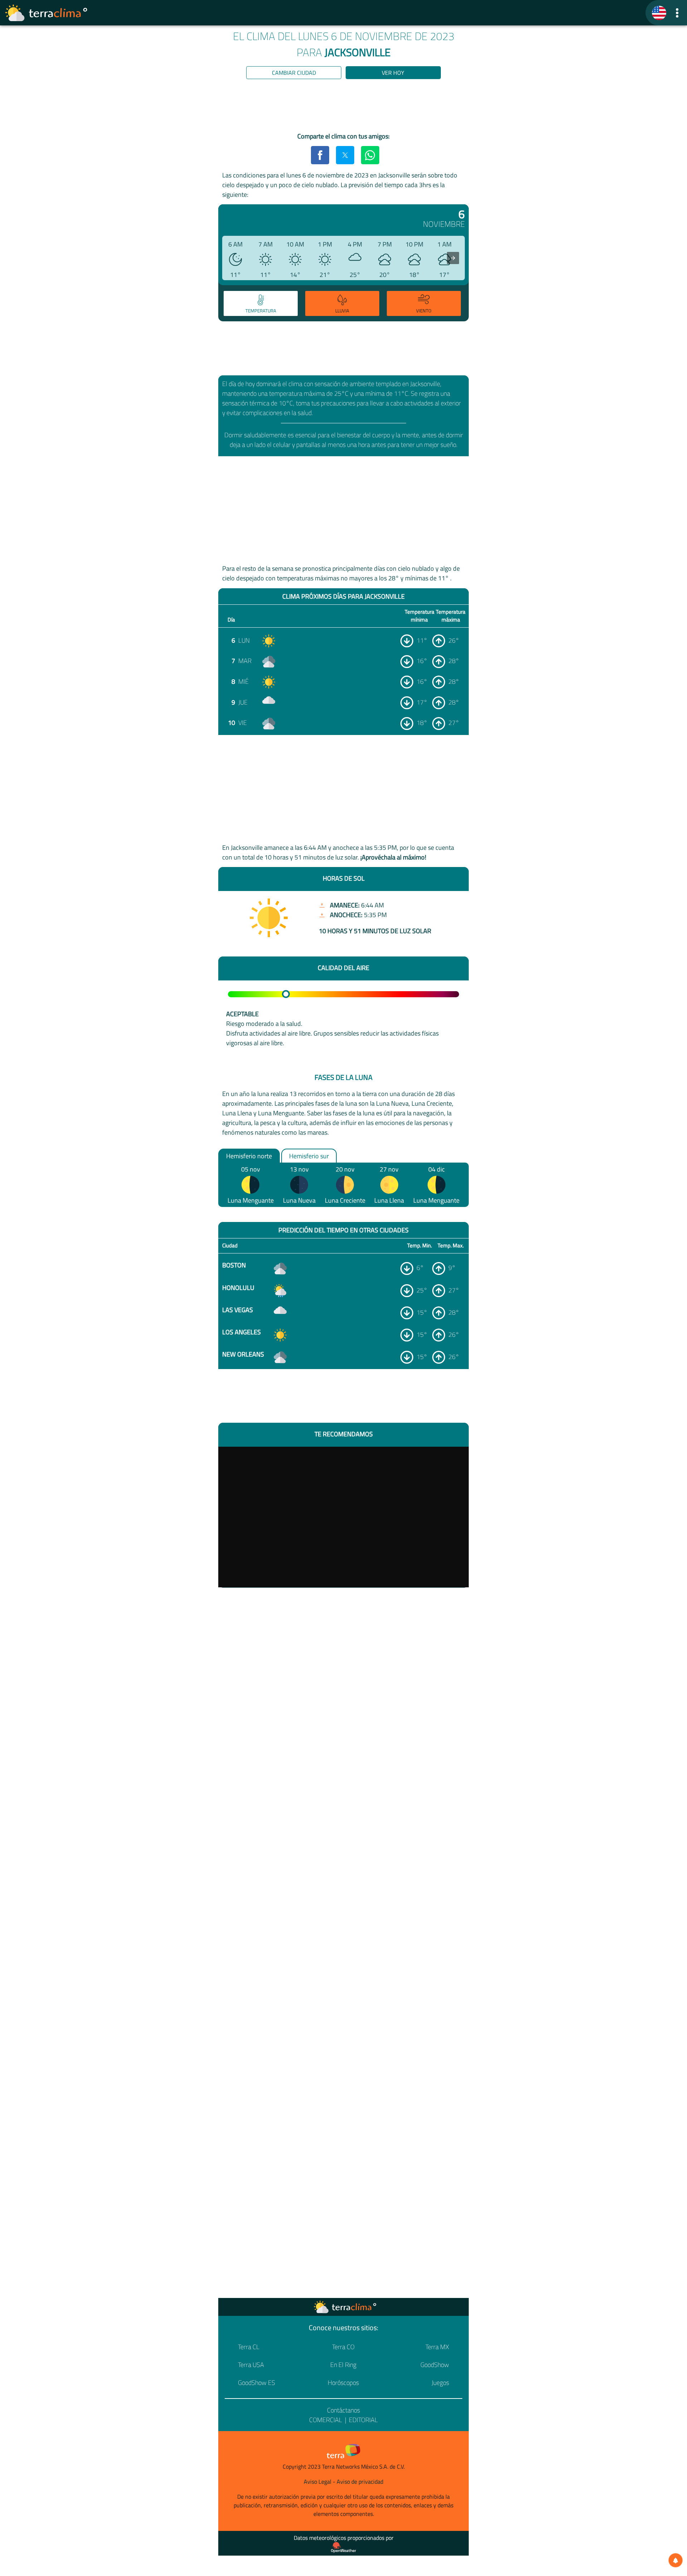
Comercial (326, 2420)
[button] (677, 13)
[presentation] (453, 258)
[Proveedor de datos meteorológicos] (343, 2547)
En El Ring (343, 2365)
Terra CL (249, 2347)
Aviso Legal (318, 2482)
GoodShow (435, 2365)
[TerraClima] (659, 13)
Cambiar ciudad (294, 73)
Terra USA (251, 2365)
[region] (343, 107)
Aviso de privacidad (360, 2482)
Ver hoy (393, 73)
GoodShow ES (257, 2383)
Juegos (440, 2383)
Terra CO (343, 2347)
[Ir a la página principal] (47, 13)
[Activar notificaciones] (676, 2560)
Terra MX (437, 2347)
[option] (260, 305)
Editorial (363, 2420)
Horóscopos (343, 2383)
